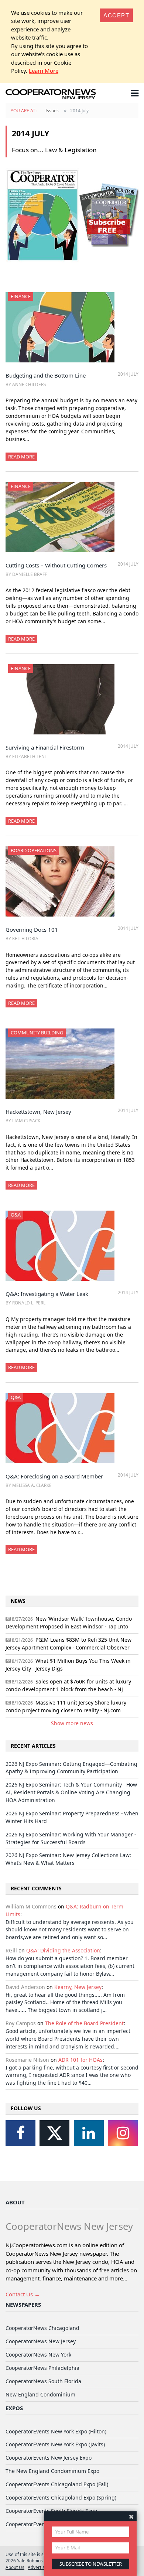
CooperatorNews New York (38, 2355)
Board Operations (34, 850)
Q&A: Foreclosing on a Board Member (54, 1476)
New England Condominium (40, 2394)
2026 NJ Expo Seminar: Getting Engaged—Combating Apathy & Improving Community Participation (71, 1768)
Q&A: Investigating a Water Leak (47, 1294)
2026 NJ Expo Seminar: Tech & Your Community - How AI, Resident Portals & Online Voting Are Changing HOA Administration (71, 1792)
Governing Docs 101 (32, 929)
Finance (21, 296)
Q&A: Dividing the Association (63, 1950)
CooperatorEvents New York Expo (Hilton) (56, 2431)
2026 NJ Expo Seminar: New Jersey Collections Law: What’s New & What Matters (68, 1859)
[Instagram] (123, 2133)
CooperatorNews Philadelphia (42, 2368)
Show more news (72, 1723)
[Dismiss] (131, 2516)
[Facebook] (20, 2133)
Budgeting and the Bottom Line (46, 375)
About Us (15, 2567)
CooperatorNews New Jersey (41, 2341)
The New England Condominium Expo (52, 2471)
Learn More (44, 71)
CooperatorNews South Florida (43, 2381)
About (15, 2202)
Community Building (37, 1033)
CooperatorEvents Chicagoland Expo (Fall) (57, 2484)
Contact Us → (23, 2294)
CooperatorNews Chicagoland (42, 2328)
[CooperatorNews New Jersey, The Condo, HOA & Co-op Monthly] (51, 95)
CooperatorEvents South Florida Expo (51, 2511)
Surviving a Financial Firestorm (45, 747)
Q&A (16, 1215)
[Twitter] (54, 2133)
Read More (21, 457)
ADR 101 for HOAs (80, 2060)
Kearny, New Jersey (78, 1987)
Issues (52, 111)
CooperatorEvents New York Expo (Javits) (55, 2444)
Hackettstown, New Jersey (38, 1112)
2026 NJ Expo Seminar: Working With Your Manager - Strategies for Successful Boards (71, 1838)
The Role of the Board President (84, 2023)
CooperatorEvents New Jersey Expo (49, 2458)
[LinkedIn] (89, 2133)
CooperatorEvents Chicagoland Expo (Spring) (61, 2497)
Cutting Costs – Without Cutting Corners (56, 565)
